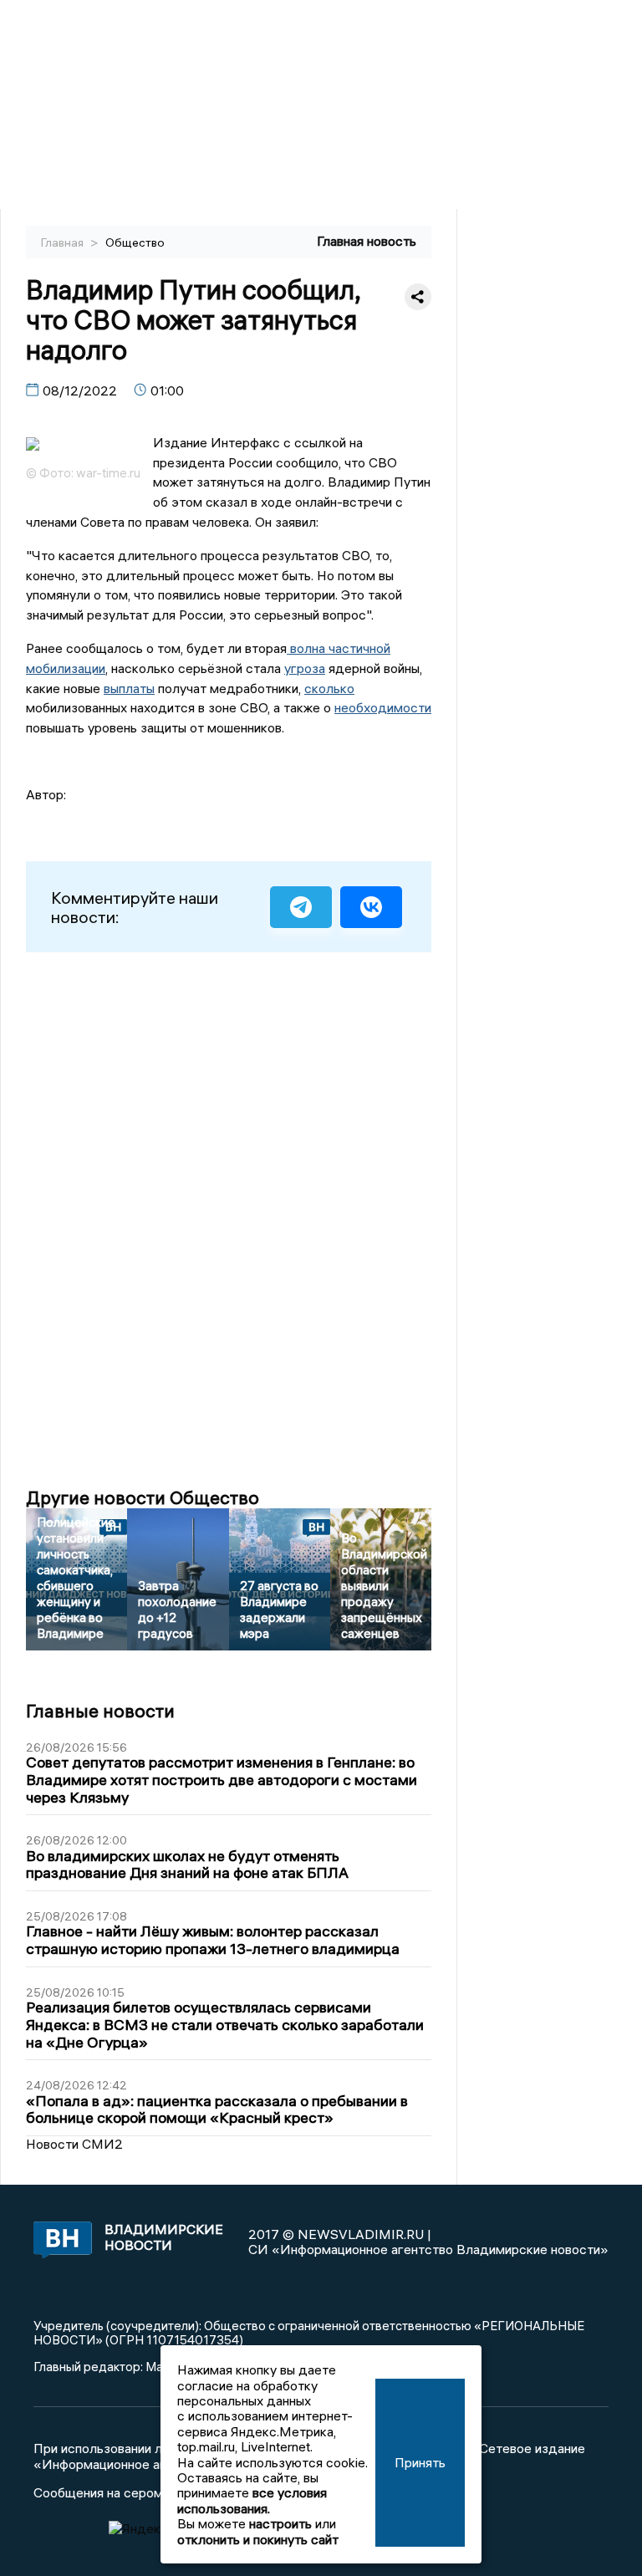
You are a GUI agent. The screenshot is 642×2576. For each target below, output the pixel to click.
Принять (420, 2462)
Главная (64, 242)
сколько (329, 688)
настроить (280, 2523)
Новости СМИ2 (74, 2144)
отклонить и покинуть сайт (258, 2539)
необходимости (383, 707)
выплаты (129, 688)
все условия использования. (252, 2500)
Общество (135, 242)
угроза (305, 668)
